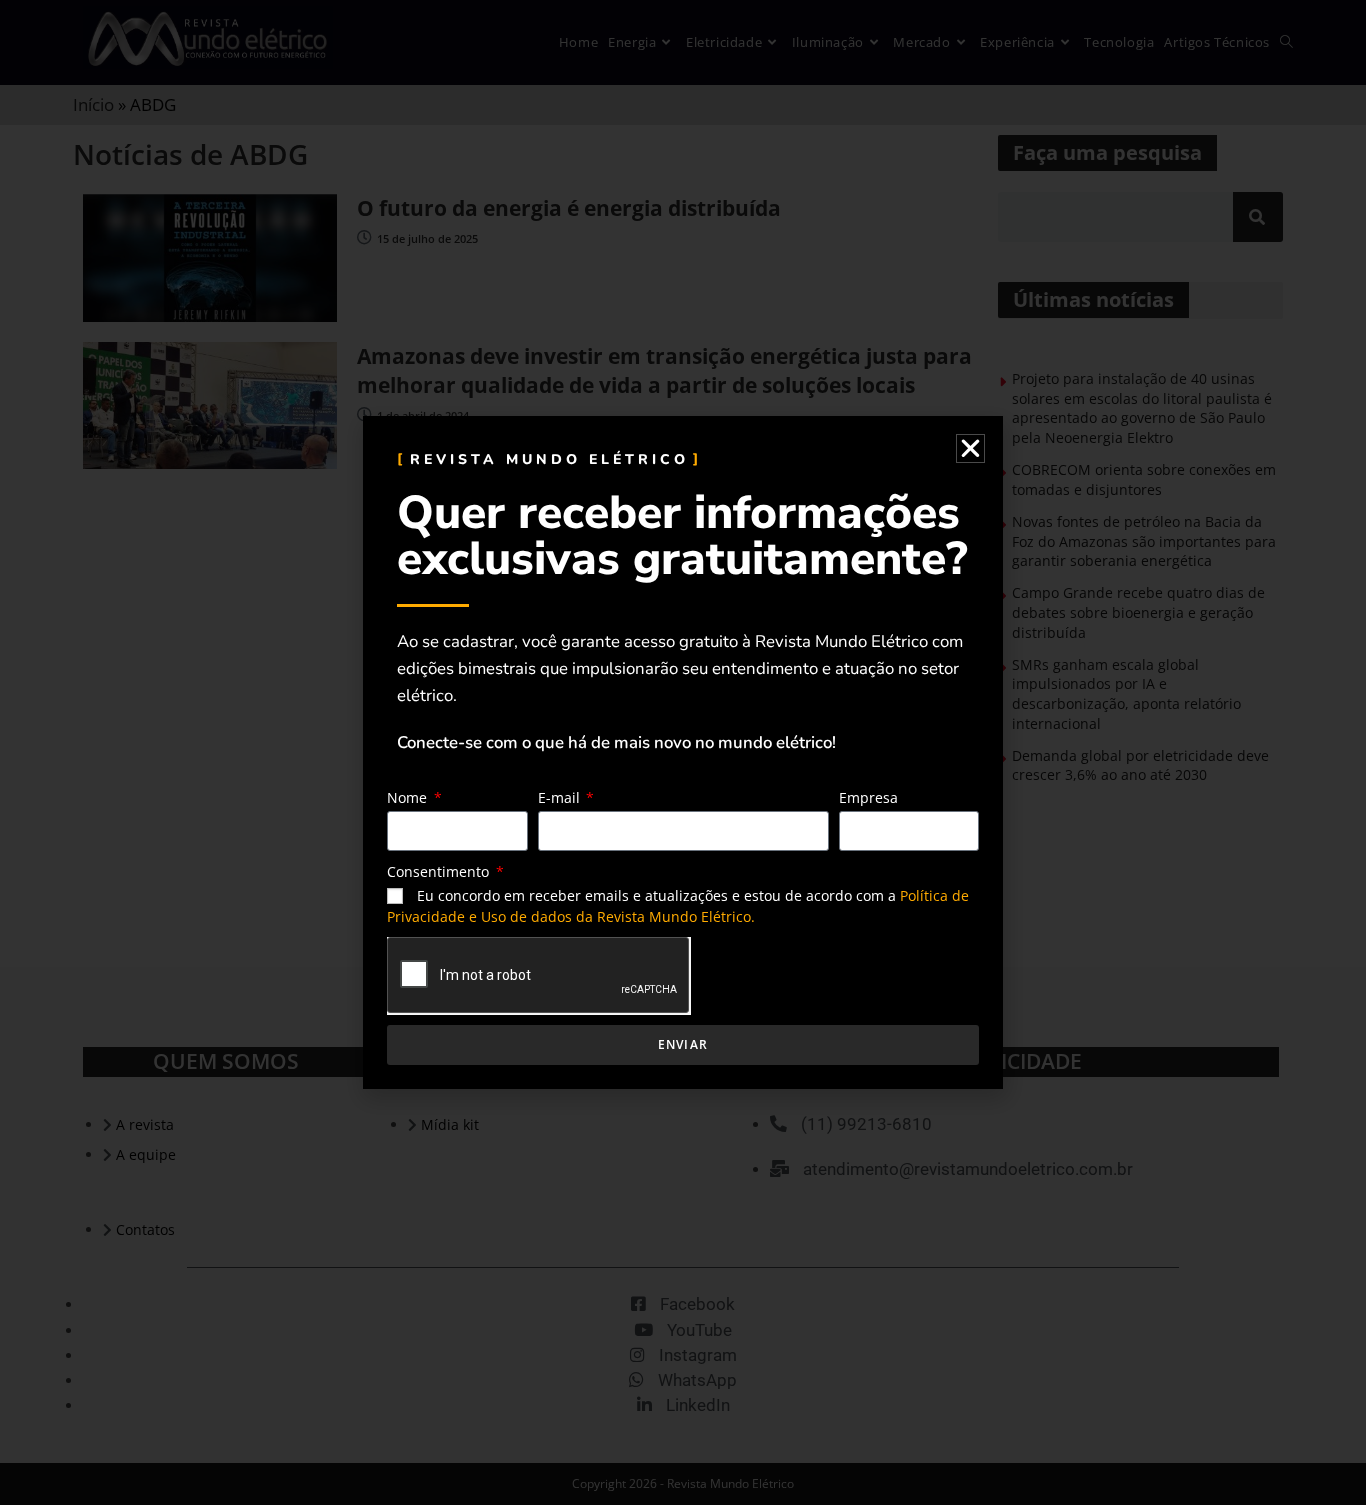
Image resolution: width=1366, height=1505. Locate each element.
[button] (970, 448)
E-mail (561, 797)
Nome (409, 797)
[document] (683, 752)
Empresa (868, 797)
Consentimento (440, 871)
